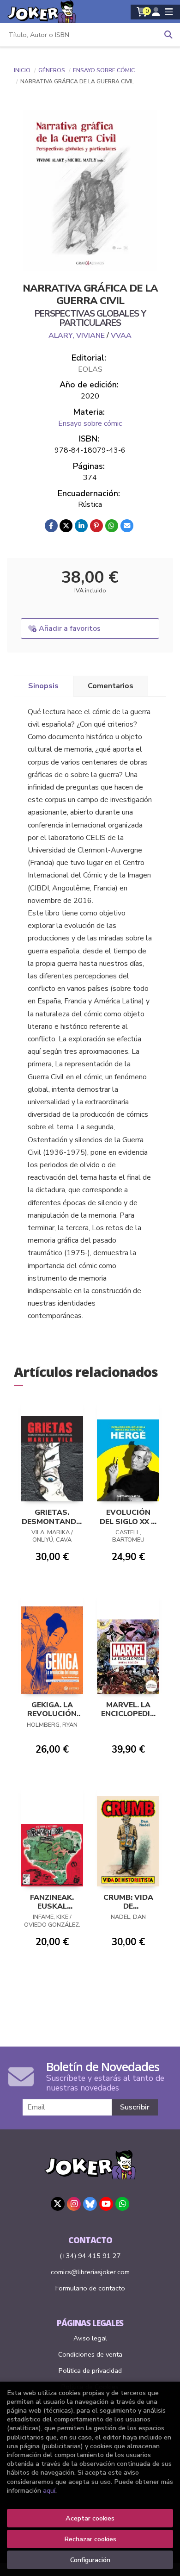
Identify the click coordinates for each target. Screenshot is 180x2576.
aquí (49, 2490)
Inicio (22, 70)
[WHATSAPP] (122, 2204)
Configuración (90, 2560)
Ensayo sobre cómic (104, 70)
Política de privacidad (90, 2371)
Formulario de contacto (90, 2288)
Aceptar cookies (90, 2518)
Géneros (52, 70)
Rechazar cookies (90, 2539)
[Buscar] (168, 35)
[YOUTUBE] (106, 2204)
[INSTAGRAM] (74, 2204)
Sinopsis (43, 686)
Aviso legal (90, 2338)
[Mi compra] (142, 12)
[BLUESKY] (90, 2204)
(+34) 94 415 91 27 (90, 2256)
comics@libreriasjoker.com (90, 2272)
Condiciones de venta (90, 2354)
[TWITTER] (58, 2204)
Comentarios (111, 686)
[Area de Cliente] (156, 12)
